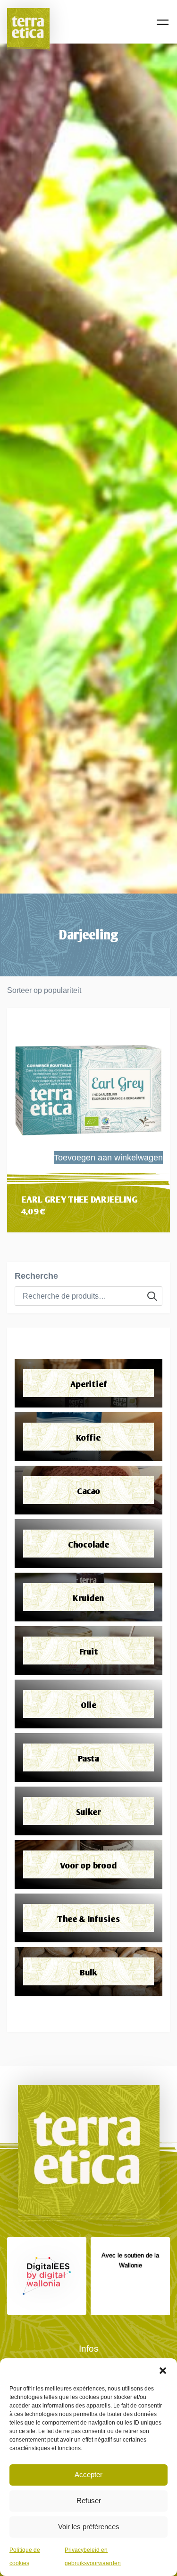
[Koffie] (88, 1437)
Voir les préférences (89, 2527)
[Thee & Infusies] (88, 1918)
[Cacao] (88, 1490)
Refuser (89, 2501)
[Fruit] (88, 1651)
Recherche (36, 1276)
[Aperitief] (88, 1383)
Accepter (88, 2474)
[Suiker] (88, 1811)
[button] (163, 2370)
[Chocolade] (88, 1544)
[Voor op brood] (88, 1864)
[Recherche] (152, 1296)
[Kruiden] (88, 1597)
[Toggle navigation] (163, 22)
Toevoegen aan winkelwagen (108, 1158)
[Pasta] (88, 1757)
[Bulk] (88, 1971)
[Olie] (88, 1704)
